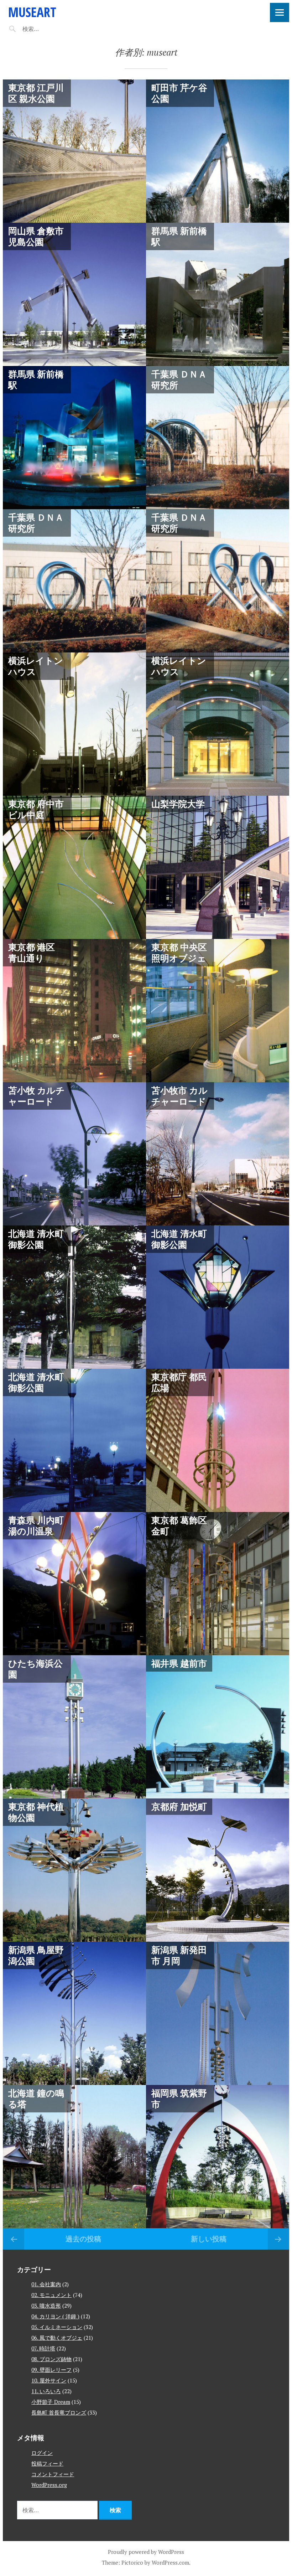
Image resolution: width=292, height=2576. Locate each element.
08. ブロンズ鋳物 (51, 2359)
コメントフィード (53, 2474)
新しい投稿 (209, 2239)
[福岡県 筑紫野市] (218, 2157)
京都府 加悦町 (179, 1806)
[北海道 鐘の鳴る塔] (74, 2157)
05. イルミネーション (57, 2327)
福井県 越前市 (179, 1663)
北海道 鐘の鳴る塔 (36, 2098)
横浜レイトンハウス (36, 666)
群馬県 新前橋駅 (179, 236)
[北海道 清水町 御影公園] (74, 1297)
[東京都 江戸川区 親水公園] (74, 151)
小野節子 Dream (51, 2402)
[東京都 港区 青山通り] (74, 1011)
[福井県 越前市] (218, 1727)
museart (32, 12)
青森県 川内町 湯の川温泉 (36, 1525)
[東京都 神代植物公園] (74, 1870)
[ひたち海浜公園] (74, 1727)
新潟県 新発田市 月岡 (179, 1955)
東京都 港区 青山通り (32, 952)
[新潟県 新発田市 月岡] (218, 2013)
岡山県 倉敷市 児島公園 (36, 236)
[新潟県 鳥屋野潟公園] (74, 2013)
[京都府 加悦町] (218, 1870)
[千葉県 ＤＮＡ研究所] (218, 438)
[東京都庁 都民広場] (218, 1440)
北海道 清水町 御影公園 (36, 1239)
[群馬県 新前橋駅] (218, 294)
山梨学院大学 (178, 804)
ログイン (42, 2453)
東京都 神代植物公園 (36, 1812)
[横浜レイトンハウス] (74, 724)
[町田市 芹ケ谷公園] (218, 151)
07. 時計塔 (43, 2348)
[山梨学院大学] (218, 867)
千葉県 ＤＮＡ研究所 (179, 379)
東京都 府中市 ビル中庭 (36, 809)
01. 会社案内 (46, 2284)
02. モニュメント (51, 2295)
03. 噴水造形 (46, 2306)
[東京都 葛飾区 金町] (218, 1584)
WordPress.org (49, 2485)
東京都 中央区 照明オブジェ (179, 952)
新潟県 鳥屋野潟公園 (36, 1955)
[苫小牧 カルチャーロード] (74, 1154)
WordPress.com (170, 2562)
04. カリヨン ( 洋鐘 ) (55, 2316)
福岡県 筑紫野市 (179, 2098)
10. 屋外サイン (49, 2380)
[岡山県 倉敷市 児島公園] (74, 294)
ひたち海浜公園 (35, 1669)
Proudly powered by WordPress (146, 2552)
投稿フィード (47, 2463)
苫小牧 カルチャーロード (36, 1096)
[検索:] (52, 29)
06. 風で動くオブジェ (57, 2338)
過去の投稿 (83, 2239)
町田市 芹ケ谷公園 (179, 93)
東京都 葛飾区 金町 (179, 1525)
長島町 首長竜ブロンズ (59, 2412)
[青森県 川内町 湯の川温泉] (74, 1584)
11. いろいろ (46, 2391)
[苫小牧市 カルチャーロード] (218, 1154)
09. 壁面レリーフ (51, 2370)
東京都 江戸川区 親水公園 (36, 93)
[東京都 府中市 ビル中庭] (74, 867)
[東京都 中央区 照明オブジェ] (218, 1011)
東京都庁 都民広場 (179, 1382)
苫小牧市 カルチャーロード (179, 1096)
